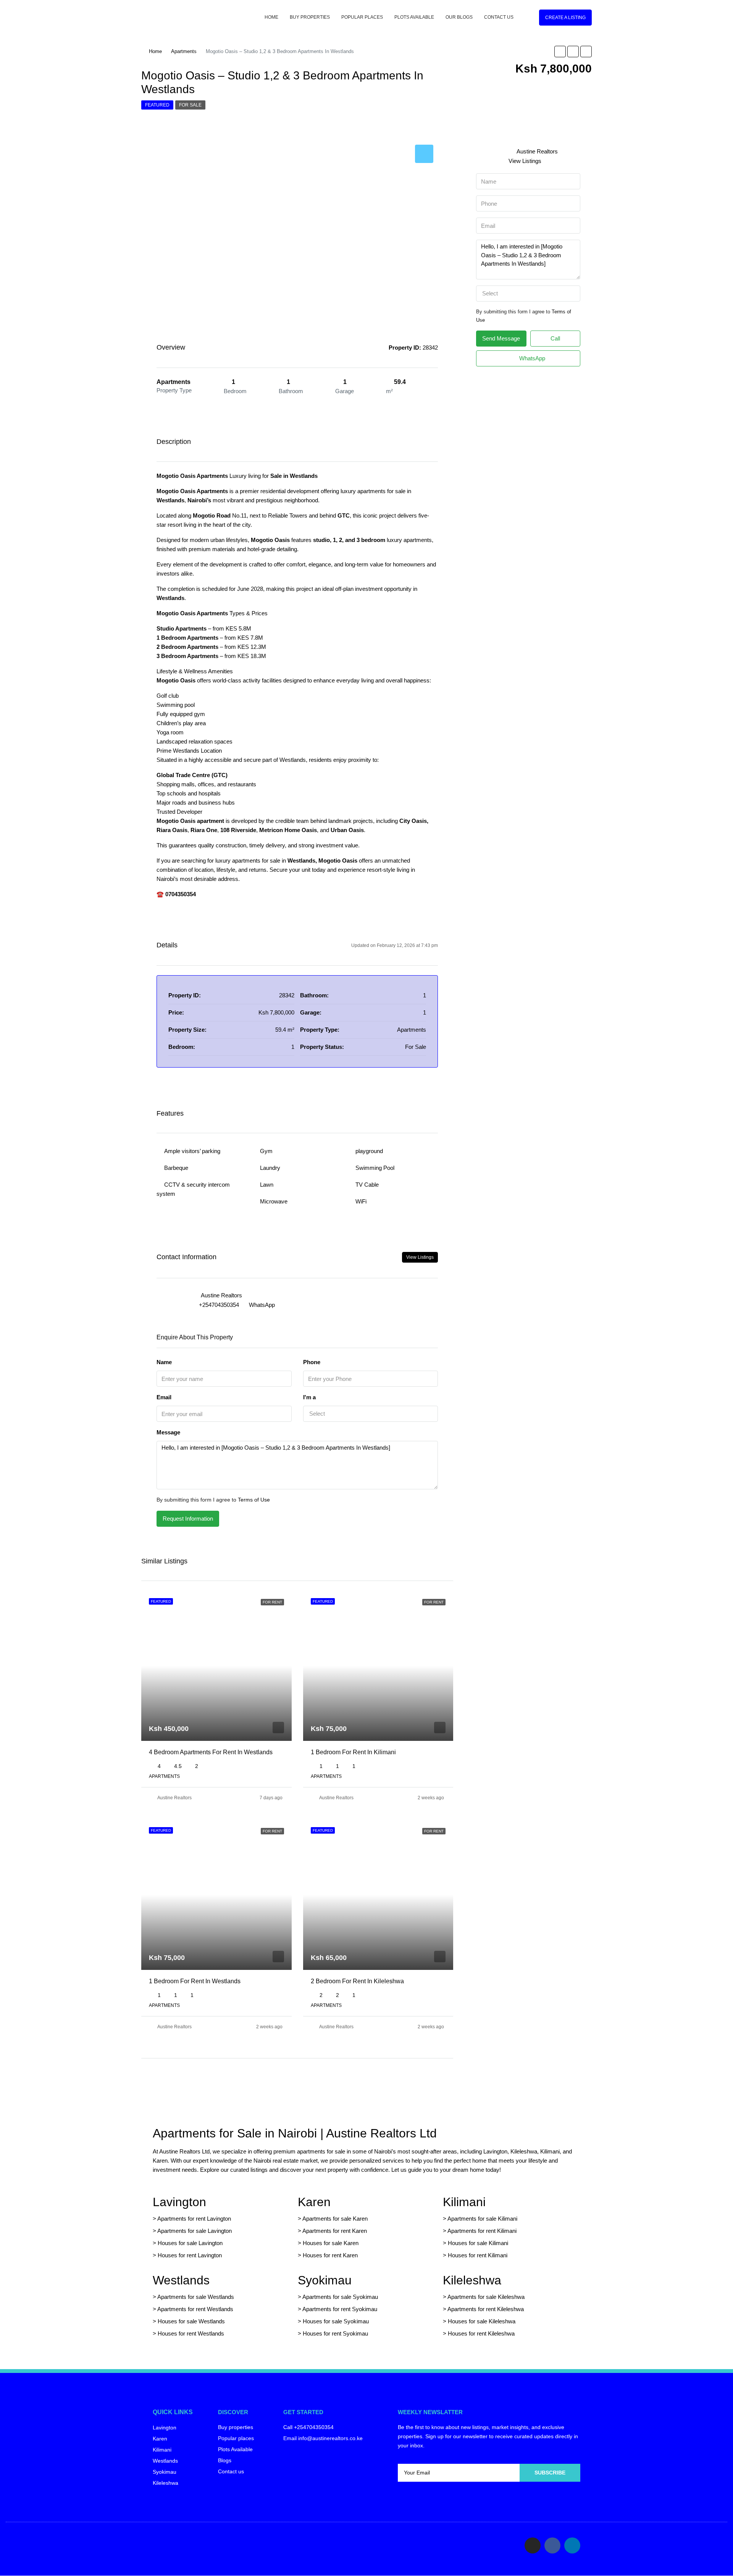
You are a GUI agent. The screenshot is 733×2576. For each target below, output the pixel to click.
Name (164, 1362)
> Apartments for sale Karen (333, 2219)
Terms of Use (254, 1500)
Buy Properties (310, 17)
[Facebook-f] (552, 2545)
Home (271, 17)
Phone (312, 1362)
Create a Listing (565, 18)
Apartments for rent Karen (335, 2231)
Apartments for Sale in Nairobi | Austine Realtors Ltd (295, 2133)
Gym (266, 1151)
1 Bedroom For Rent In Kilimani (353, 1752)
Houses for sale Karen (331, 2243)
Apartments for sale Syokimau (340, 2297)
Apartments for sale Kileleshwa (486, 2297)
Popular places (362, 17)
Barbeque (176, 1168)
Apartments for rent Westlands (195, 2309)
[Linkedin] (572, 2545)
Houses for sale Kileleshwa (482, 2321)
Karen (314, 2202)
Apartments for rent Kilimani (482, 2231)
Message (168, 1432)
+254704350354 (219, 1305)
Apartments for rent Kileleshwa (486, 2309)
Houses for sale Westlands (191, 2321)
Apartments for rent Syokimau (340, 2309)
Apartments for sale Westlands (196, 2297)
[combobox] (371, 1414)
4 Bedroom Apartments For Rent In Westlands (211, 1752)
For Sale (190, 105)
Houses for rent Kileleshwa (481, 2333)
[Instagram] (533, 2545)
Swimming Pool (375, 1168)
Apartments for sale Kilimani (482, 2219)
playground (369, 1151)
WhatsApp (262, 1305)
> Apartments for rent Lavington (192, 2219)
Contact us (499, 17)
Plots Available (414, 17)
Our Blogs (459, 17)
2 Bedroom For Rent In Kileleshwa (357, 1981)
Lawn (267, 1185)
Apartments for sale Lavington (194, 2231)
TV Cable (367, 1185)
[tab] (424, 154)
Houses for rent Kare (329, 2255)
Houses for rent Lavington (189, 2255)
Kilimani (464, 2202)
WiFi (361, 1201)
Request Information (188, 1519)
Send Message (501, 338)
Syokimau (325, 2280)
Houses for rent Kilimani (478, 2255)
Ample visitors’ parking (192, 1151)
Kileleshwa (472, 2280)
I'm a (309, 1397)
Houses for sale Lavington (190, 2243)
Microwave (274, 1201)
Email (164, 1397)
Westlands (181, 2280)
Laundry (270, 1168)
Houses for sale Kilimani (478, 2243)
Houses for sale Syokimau (336, 2321)
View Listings (420, 1257)
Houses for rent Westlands (191, 2333)
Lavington (179, 2202)
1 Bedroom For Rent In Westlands (195, 1981)
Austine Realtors (174, 1798)
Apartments (184, 51)
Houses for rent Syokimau (335, 2333)
